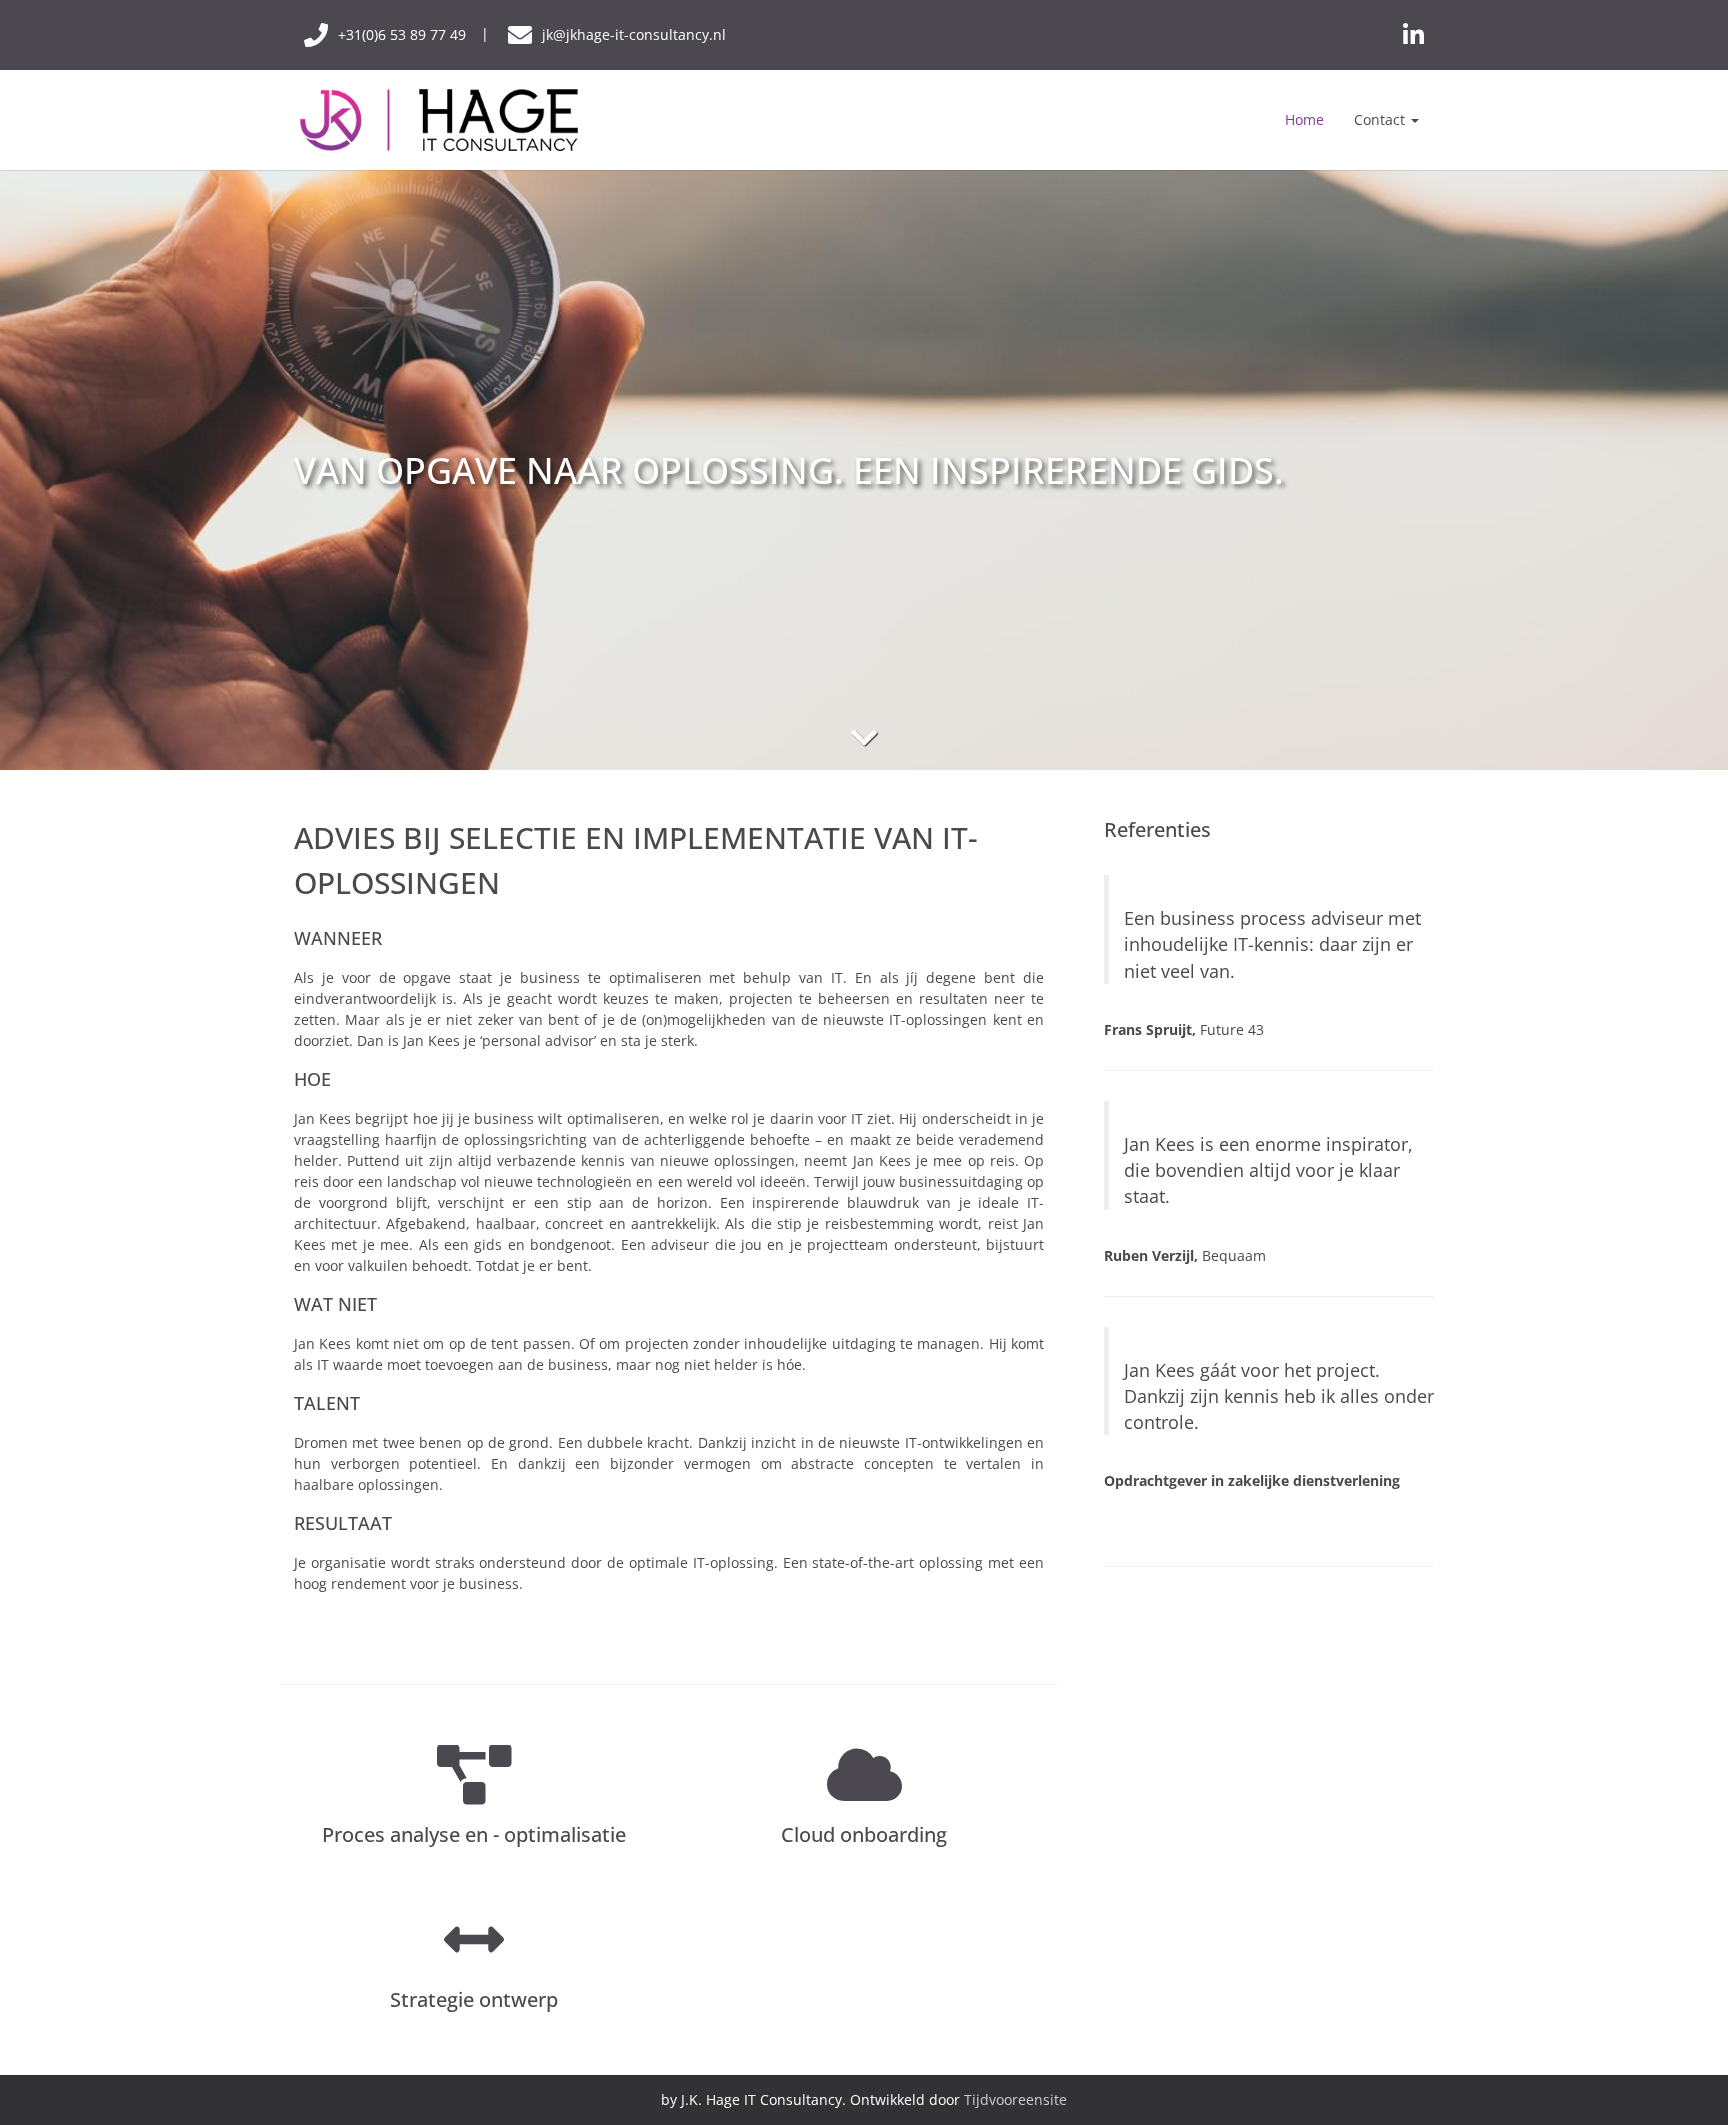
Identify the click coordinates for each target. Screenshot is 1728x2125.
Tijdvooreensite (1015, 2099)
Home (1304, 119)
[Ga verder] (864, 737)
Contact (1381, 119)
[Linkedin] (1413, 34)
